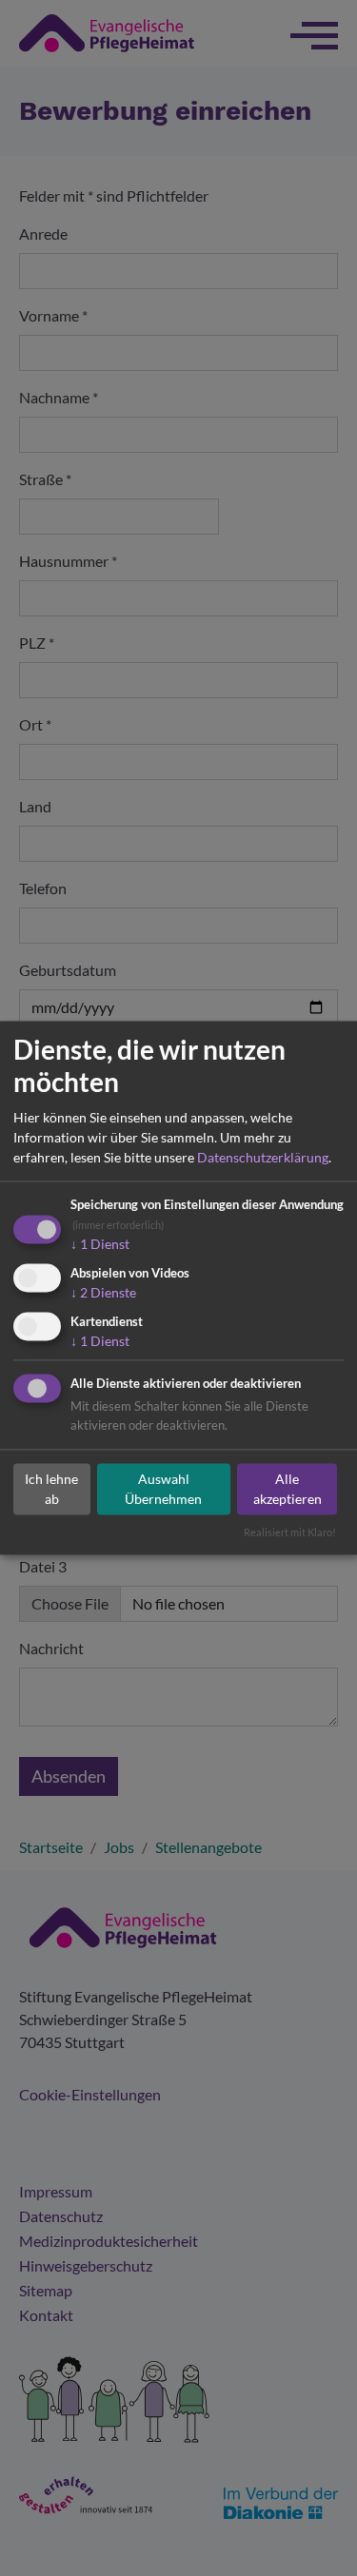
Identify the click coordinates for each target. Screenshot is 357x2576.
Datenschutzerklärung (263, 1157)
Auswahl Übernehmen (163, 1489)
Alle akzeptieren (288, 1489)
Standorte (222, 2534)
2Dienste (103, 1292)
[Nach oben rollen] (315, 2534)
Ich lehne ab (51, 1489)
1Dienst (100, 1244)
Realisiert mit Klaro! (290, 1533)
